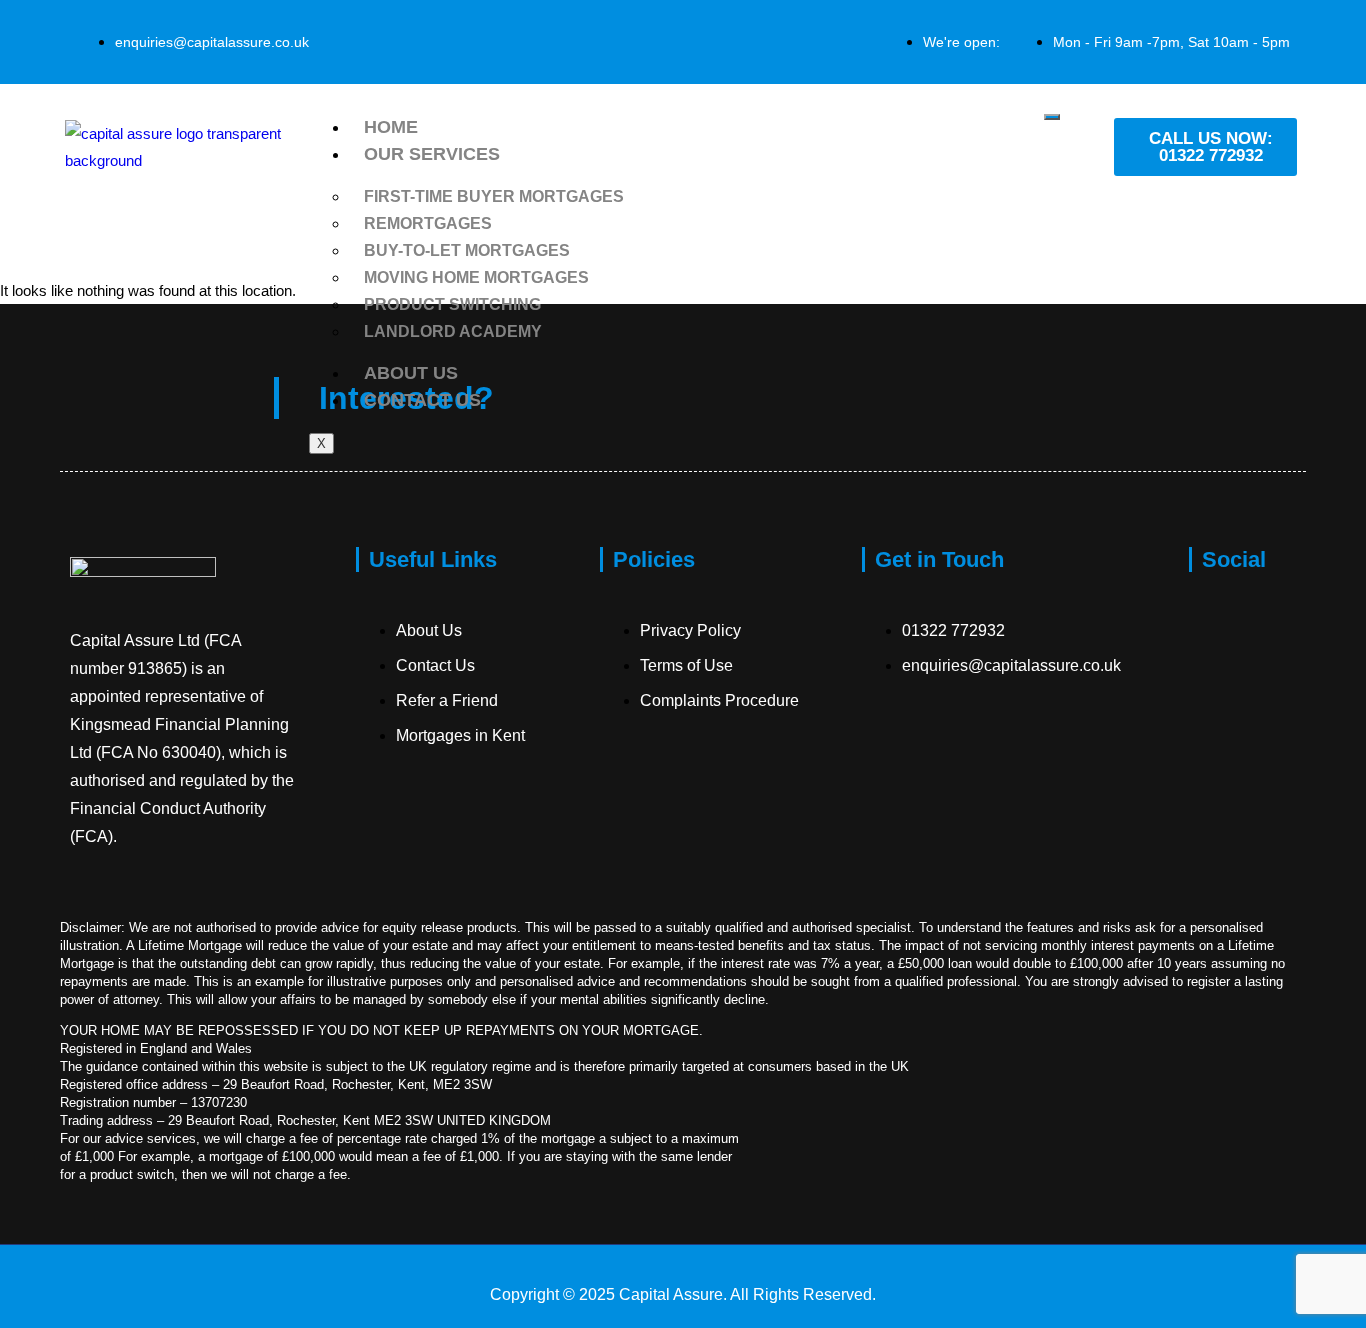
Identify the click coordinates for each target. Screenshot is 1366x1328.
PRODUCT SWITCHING (452, 304)
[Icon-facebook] (1214, 627)
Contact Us (422, 400)
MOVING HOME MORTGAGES (476, 277)
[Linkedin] (1214, 861)
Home (391, 127)
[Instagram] (1214, 783)
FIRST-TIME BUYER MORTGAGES (494, 196)
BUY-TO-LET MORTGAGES (467, 250)
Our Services (432, 154)
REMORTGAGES (428, 223)
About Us (411, 373)
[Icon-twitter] (1214, 705)
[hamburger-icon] (1052, 117)
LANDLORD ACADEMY (453, 331)
